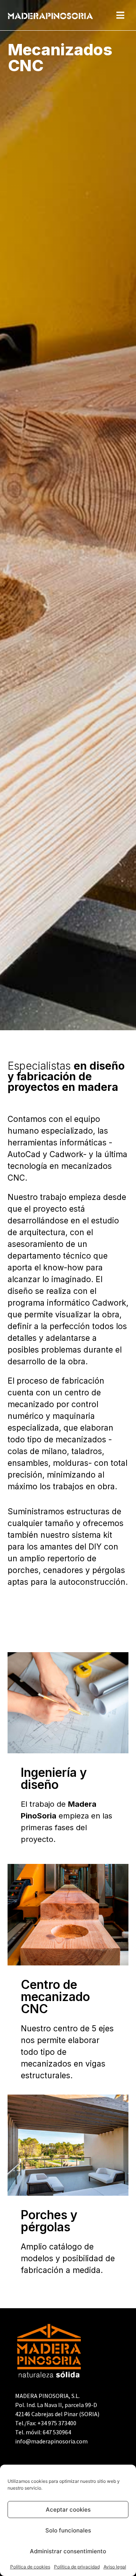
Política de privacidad (77, 2567)
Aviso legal (115, 2567)
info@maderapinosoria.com (51, 2441)
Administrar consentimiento (68, 2551)
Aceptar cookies (68, 2510)
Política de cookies (30, 2567)
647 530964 (57, 2432)
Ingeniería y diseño (54, 1779)
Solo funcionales (68, 2530)
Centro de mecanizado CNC (55, 1997)
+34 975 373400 (57, 2423)
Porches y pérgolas (49, 2221)
